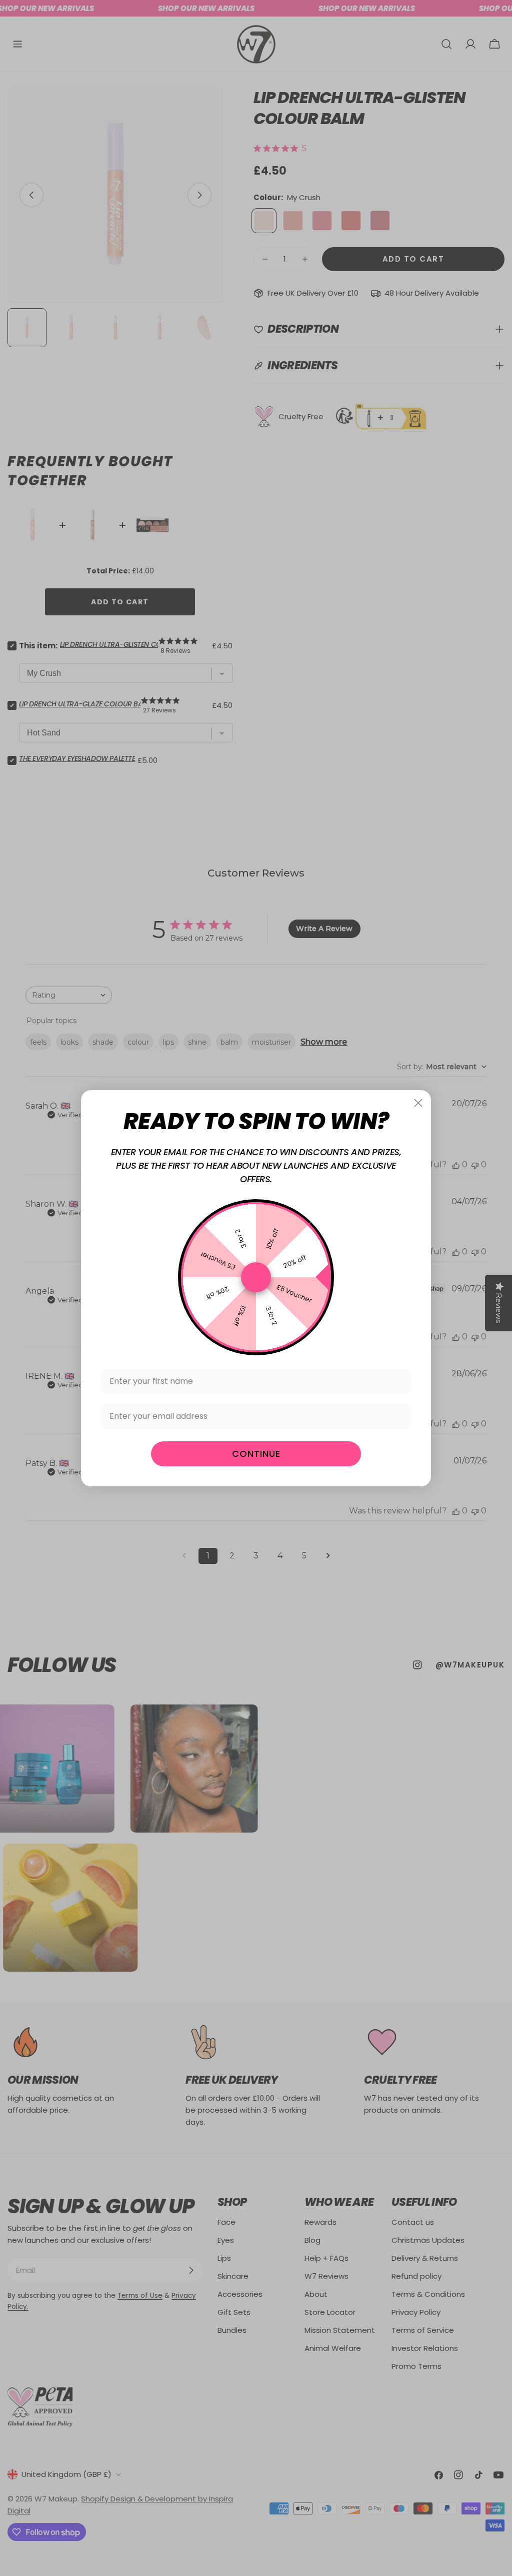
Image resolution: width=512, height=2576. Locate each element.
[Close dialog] (418, 1103)
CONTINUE (256, 1454)
